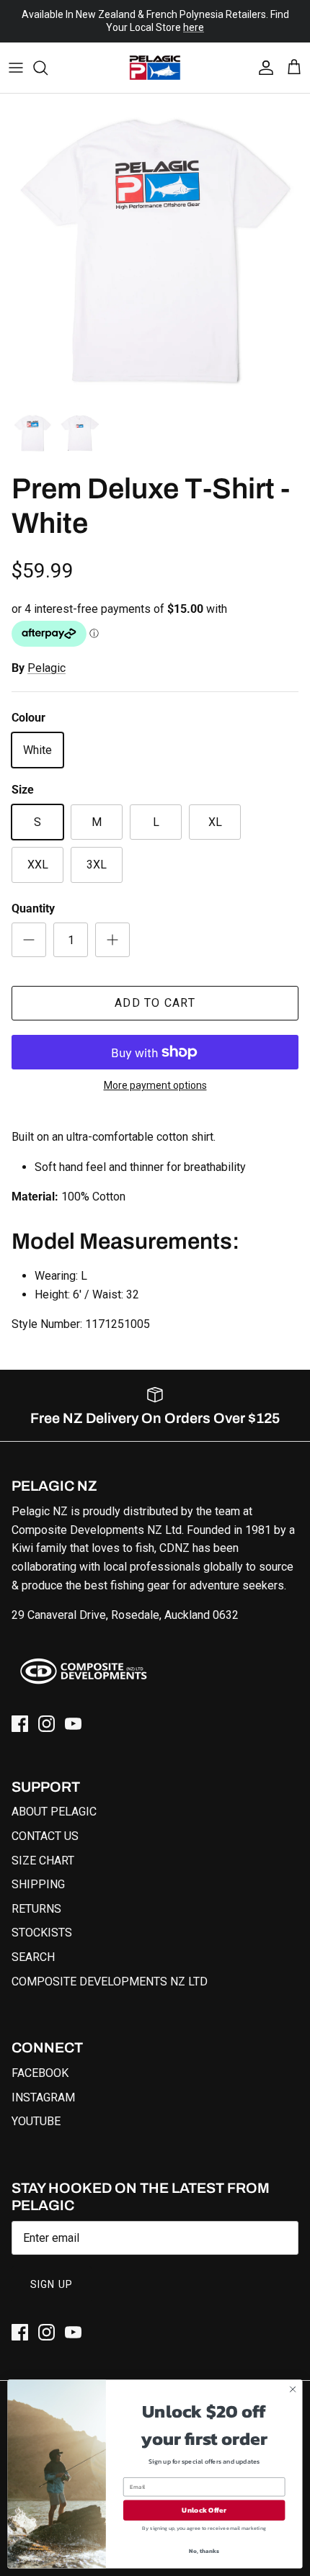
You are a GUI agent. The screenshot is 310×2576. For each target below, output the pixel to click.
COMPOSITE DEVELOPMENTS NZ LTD (110, 1969)
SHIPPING (38, 1872)
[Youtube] (73, 1711)
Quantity (33, 896)
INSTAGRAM (43, 2085)
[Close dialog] (293, 2389)
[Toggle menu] (16, 55)
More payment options (155, 1074)
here (194, 27)
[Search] (48, 55)
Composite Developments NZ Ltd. (98, 1518)
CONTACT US (45, 1824)
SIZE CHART (43, 1848)
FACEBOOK (40, 2061)
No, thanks (204, 2551)
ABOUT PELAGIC (54, 1800)
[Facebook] (20, 1711)
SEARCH (33, 1945)
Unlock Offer (204, 2510)
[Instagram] (46, 1711)
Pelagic (46, 656)
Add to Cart (155, 991)
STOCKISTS (42, 1921)
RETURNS (36, 1897)
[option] (155, 236)
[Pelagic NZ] (155, 55)
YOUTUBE (36, 2109)
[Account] (262, 55)
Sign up (52, 2272)
